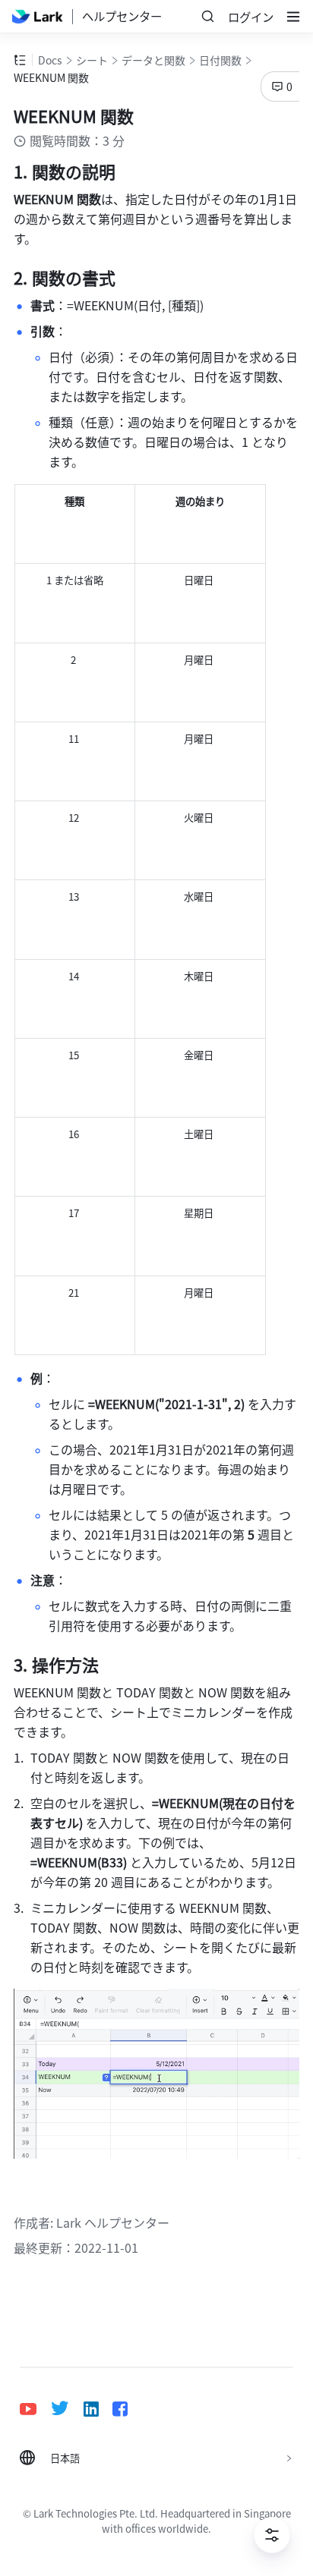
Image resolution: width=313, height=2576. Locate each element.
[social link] (35, 2409)
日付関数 (220, 60)
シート (92, 60)
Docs (50, 60)
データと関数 (153, 60)
